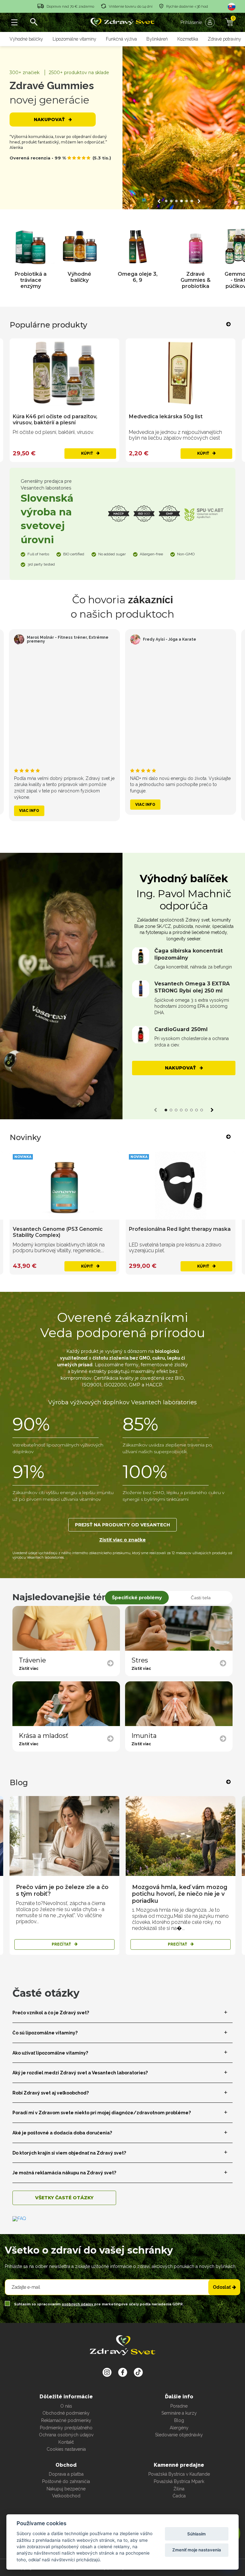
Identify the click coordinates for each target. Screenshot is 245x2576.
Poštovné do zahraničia (66, 2481)
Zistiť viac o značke (122, 1540)
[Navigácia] (14, 22)
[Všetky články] (219, 1782)
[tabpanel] (184, 974)
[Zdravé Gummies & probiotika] (138, 247)
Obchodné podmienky (66, 2413)
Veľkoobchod (66, 2496)
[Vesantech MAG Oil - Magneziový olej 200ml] (181, 373)
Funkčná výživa (121, 39)
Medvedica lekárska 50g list (50, 416)
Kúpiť (87, 453)
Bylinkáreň (157, 39)
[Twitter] (123, 2372)
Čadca (179, 2496)
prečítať (62, 1944)
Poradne (179, 2406)
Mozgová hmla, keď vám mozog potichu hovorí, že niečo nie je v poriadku (64, 1894)
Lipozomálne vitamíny (74, 39)
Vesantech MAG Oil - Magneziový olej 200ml (178, 420)
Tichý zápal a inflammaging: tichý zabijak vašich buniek (174, 1891)
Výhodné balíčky (26, 39)
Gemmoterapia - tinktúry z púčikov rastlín (186, 280)
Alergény (179, 2428)
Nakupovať (50, 120)
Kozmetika (188, 39)
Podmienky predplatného (66, 2428)
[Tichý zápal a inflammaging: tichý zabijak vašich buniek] (181, 1836)
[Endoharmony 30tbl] (181, 1186)
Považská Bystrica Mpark (179, 2481)
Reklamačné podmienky (66, 2420)
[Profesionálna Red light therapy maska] (64, 1186)
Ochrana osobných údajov (66, 2435)
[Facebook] (138, 2372)
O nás (66, 2406)
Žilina (179, 2489)
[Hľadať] (33, 22)
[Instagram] (107, 2372)
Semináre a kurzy (179, 2413)
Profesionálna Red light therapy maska (64, 1229)
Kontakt (66, 2442)
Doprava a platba (66, 2474)
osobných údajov (78, 2304)
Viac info (29, 811)
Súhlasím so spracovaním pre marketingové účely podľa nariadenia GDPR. (98, 2304)
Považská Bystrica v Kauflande (179, 2474)
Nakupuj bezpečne (66, 2489)
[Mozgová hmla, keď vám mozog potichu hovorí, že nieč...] (64, 1836)
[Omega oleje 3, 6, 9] (80, 247)
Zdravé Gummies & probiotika (137, 280)
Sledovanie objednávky (179, 2435)
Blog (179, 2420)
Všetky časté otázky (64, 2198)
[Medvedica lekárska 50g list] (64, 373)
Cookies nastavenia (66, 2449)
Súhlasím (197, 2534)
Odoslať (222, 2287)
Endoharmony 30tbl (155, 1229)
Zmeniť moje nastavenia (197, 2550)
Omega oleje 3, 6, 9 (80, 277)
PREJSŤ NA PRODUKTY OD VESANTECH (122, 1525)
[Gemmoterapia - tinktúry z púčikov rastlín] (186, 247)
